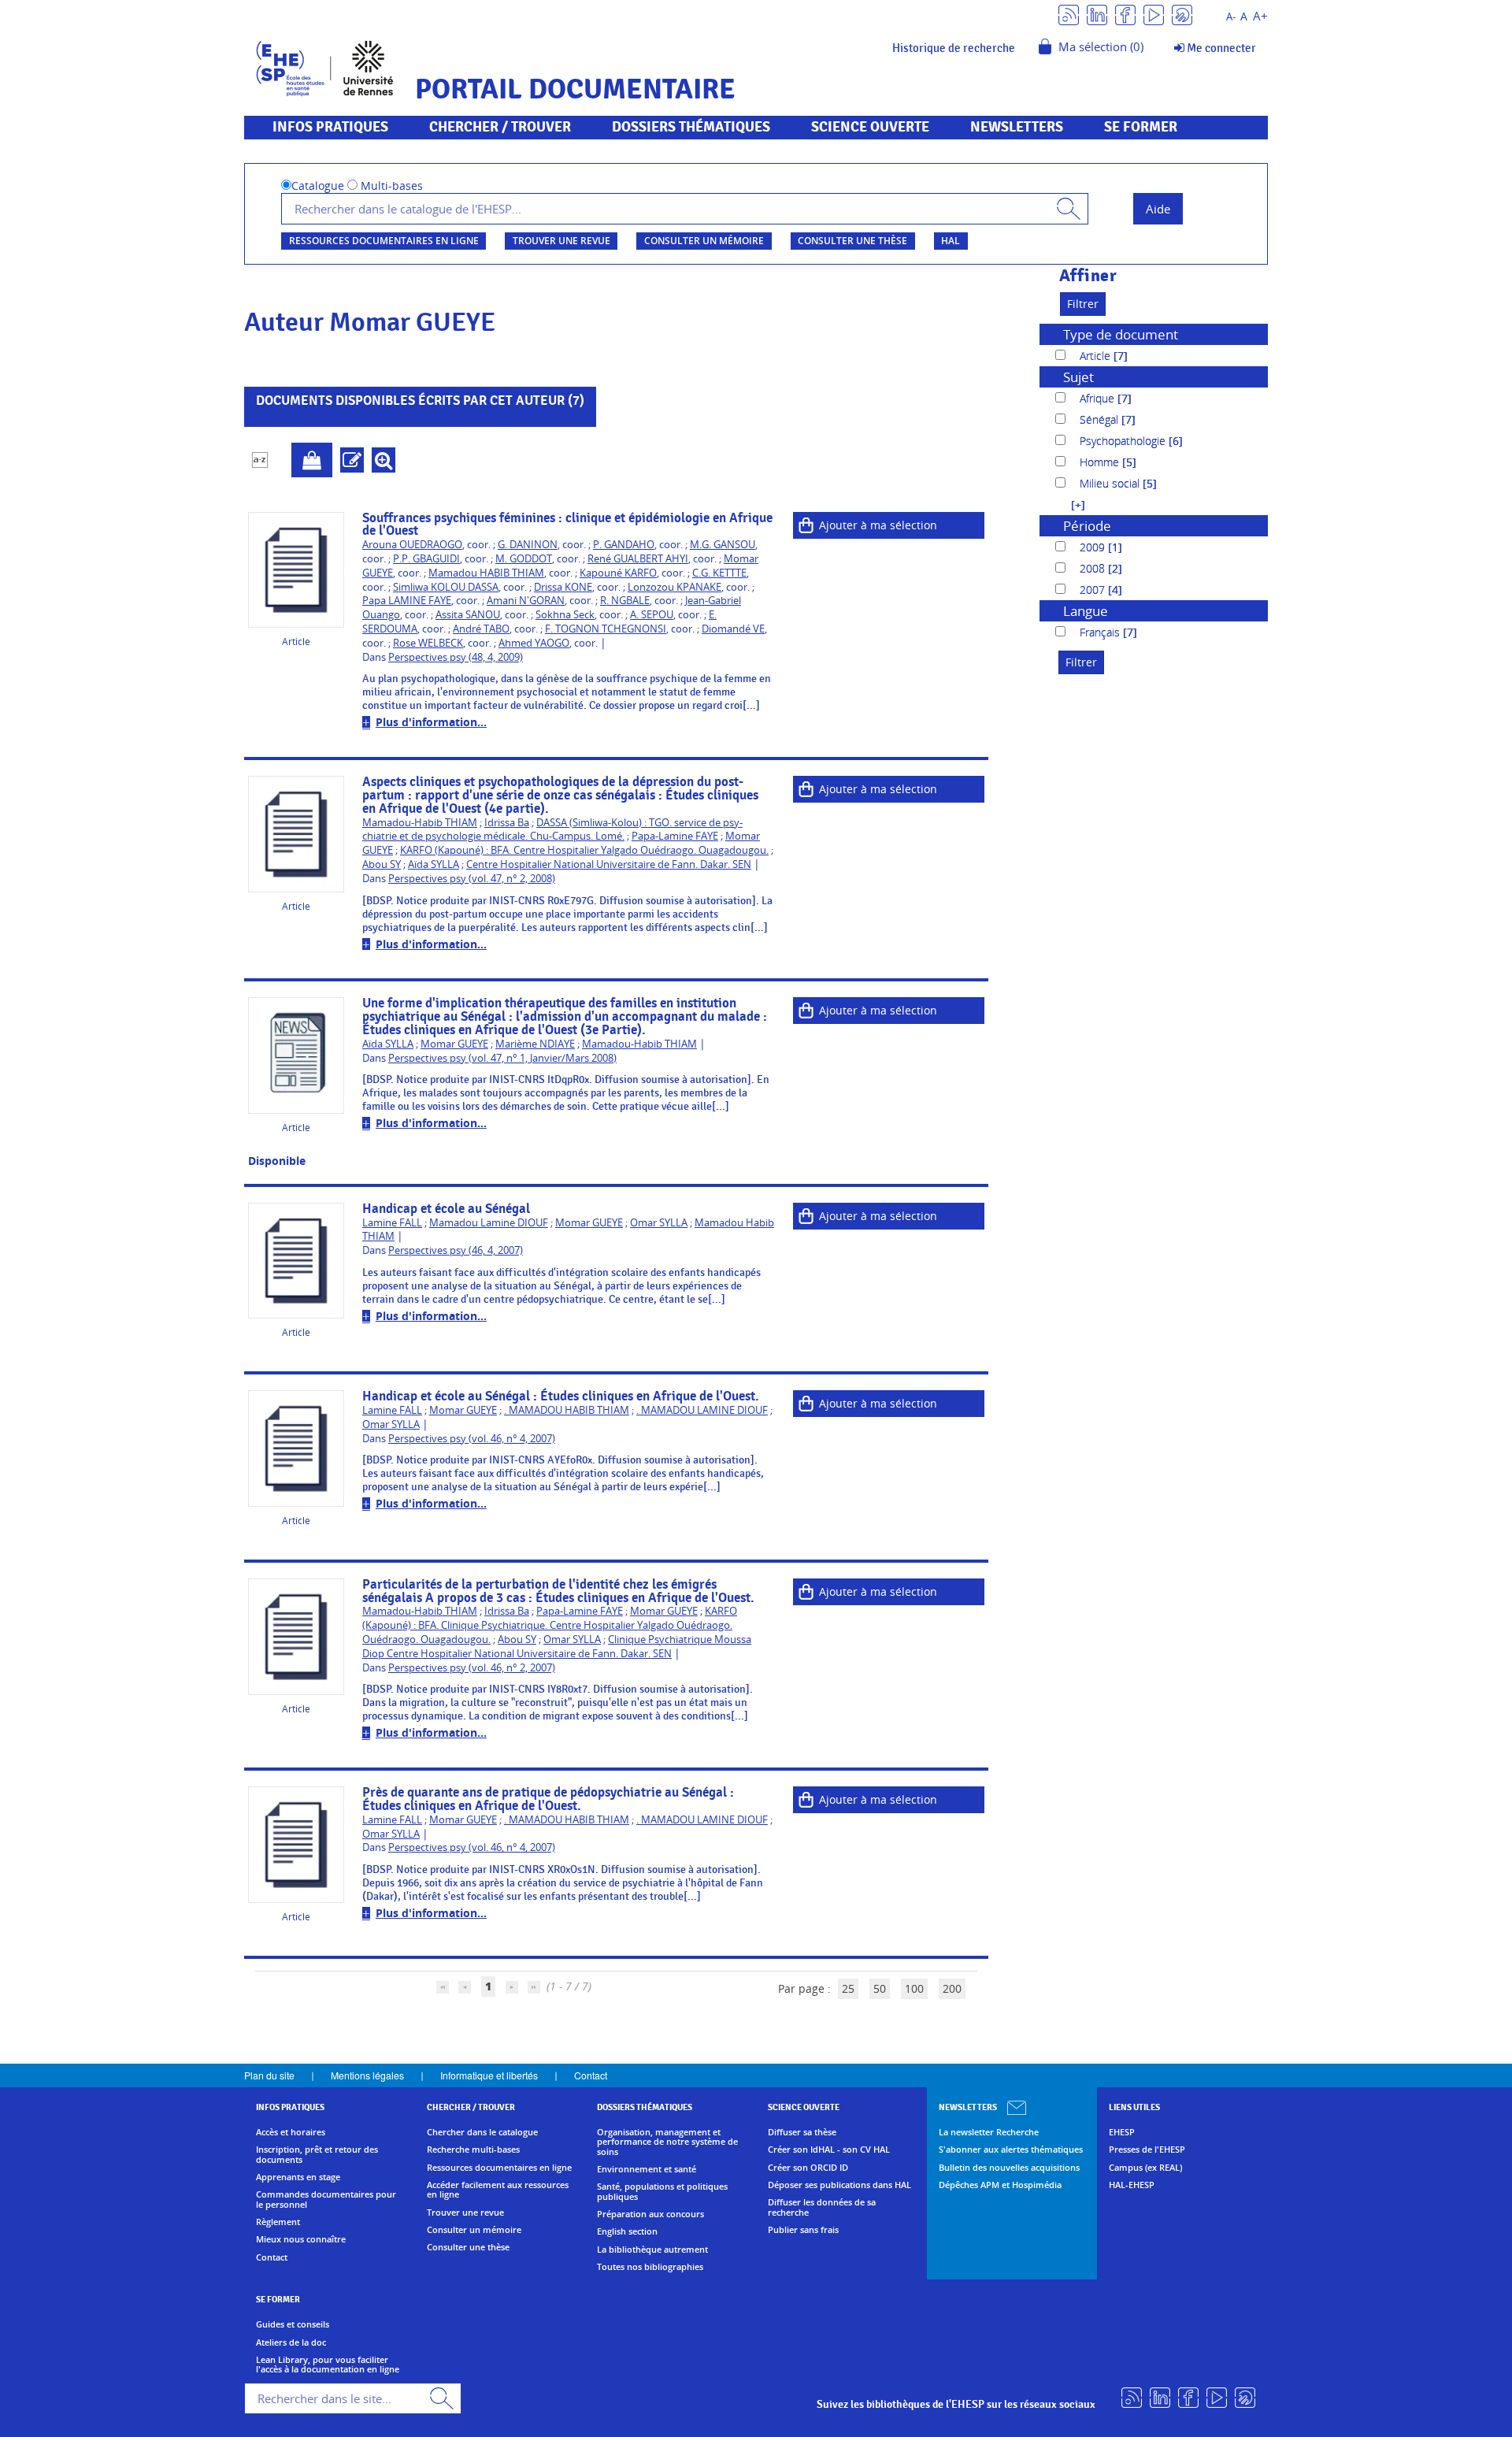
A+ (1260, 16)
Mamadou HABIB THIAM (486, 573)
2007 (1094, 590)
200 (952, 1988)
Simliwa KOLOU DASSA (446, 587)
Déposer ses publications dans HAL (839, 2185)
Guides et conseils (293, 2324)
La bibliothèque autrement (652, 2250)
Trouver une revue (561, 241)
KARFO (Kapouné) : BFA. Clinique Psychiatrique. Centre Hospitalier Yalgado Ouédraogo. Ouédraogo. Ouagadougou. (550, 1625)
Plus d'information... (431, 722)
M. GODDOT (524, 559)
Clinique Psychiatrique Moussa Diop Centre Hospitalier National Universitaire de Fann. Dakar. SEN (557, 1647)
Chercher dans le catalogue (482, 2132)
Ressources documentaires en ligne (384, 241)
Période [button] (1087, 526)
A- (1231, 17)
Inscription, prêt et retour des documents (317, 2155)
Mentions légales (367, 2075)
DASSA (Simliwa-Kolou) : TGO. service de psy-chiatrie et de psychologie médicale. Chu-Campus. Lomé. (552, 830)
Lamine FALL (392, 1223)
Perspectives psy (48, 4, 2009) (456, 657)
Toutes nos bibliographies (650, 2267)
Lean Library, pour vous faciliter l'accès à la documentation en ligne (328, 2365)
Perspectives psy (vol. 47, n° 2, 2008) (472, 879)
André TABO (481, 629)
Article (1097, 356)
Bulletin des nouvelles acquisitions (1009, 2168)
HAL (951, 241)
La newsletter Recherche (989, 2132)
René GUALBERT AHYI (638, 559)
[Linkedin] (1097, 14)
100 (914, 1988)
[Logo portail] (325, 67)
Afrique (1099, 398)
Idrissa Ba (507, 823)
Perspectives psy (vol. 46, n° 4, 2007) (472, 1439)
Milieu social (1111, 483)
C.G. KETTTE (719, 573)
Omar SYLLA (659, 1223)
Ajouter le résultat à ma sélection (312, 460)
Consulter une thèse (852, 241)
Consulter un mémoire (704, 241)
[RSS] (1069, 14)
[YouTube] (1154, 14)
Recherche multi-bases (473, 2150)
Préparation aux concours (650, 2214)
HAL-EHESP (1132, 2185)
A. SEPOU (652, 615)
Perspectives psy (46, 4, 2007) (456, 1250)
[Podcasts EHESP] (1182, 14)
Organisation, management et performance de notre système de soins (667, 2142)
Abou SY (382, 864)
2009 (1094, 547)
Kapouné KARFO (618, 573)
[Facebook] (1125, 14)
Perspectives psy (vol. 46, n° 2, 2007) (472, 1668)
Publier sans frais (803, 2230)
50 (880, 1988)
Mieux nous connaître (301, 2239)
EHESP (1122, 2132)
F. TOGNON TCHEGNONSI (606, 629)
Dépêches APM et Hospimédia (1000, 2185)
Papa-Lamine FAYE (675, 836)
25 (848, 1988)
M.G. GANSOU (723, 545)
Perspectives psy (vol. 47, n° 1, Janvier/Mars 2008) (502, 1058)
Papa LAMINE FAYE (407, 601)
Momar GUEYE (454, 1044)
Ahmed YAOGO (534, 643)
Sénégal (1101, 419)
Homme (1101, 462)
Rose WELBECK (428, 643)
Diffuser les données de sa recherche (822, 2207)
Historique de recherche (954, 48)
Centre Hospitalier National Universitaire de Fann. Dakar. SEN (609, 864)
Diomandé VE (733, 629)
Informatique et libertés (489, 2075)
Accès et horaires (291, 2132)
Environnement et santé (647, 2169)
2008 (1094, 568)
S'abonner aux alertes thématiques (1011, 2150)
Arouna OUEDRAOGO (412, 545)
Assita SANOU (468, 615)
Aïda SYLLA (434, 864)
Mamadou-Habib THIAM (420, 823)
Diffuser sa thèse (802, 2132)
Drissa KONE (563, 587)
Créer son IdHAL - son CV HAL (829, 2150)
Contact (591, 2075)
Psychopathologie (1124, 441)
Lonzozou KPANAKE (674, 587)
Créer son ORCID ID (808, 2168)
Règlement (278, 2222)
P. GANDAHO (624, 545)
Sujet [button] (1078, 377)
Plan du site (269, 2075)
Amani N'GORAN (526, 601)
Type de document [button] (1121, 334)
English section (627, 2231)
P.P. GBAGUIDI (426, 559)
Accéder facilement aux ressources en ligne (498, 2190)
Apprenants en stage (298, 2177)
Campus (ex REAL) (1145, 2168)
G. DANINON (528, 545)
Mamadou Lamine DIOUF (489, 1223)
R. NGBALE (625, 601)
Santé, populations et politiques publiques (662, 2192)
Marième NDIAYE (535, 1044)
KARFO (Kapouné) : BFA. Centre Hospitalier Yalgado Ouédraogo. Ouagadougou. (584, 850)
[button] (1070, 504)
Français (1101, 632)
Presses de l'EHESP (1147, 2150)
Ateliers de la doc (291, 2342)
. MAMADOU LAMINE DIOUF (702, 1410)
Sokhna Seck (565, 615)
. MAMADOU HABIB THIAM (567, 1410)
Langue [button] (1086, 611)
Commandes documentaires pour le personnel (326, 2200)
